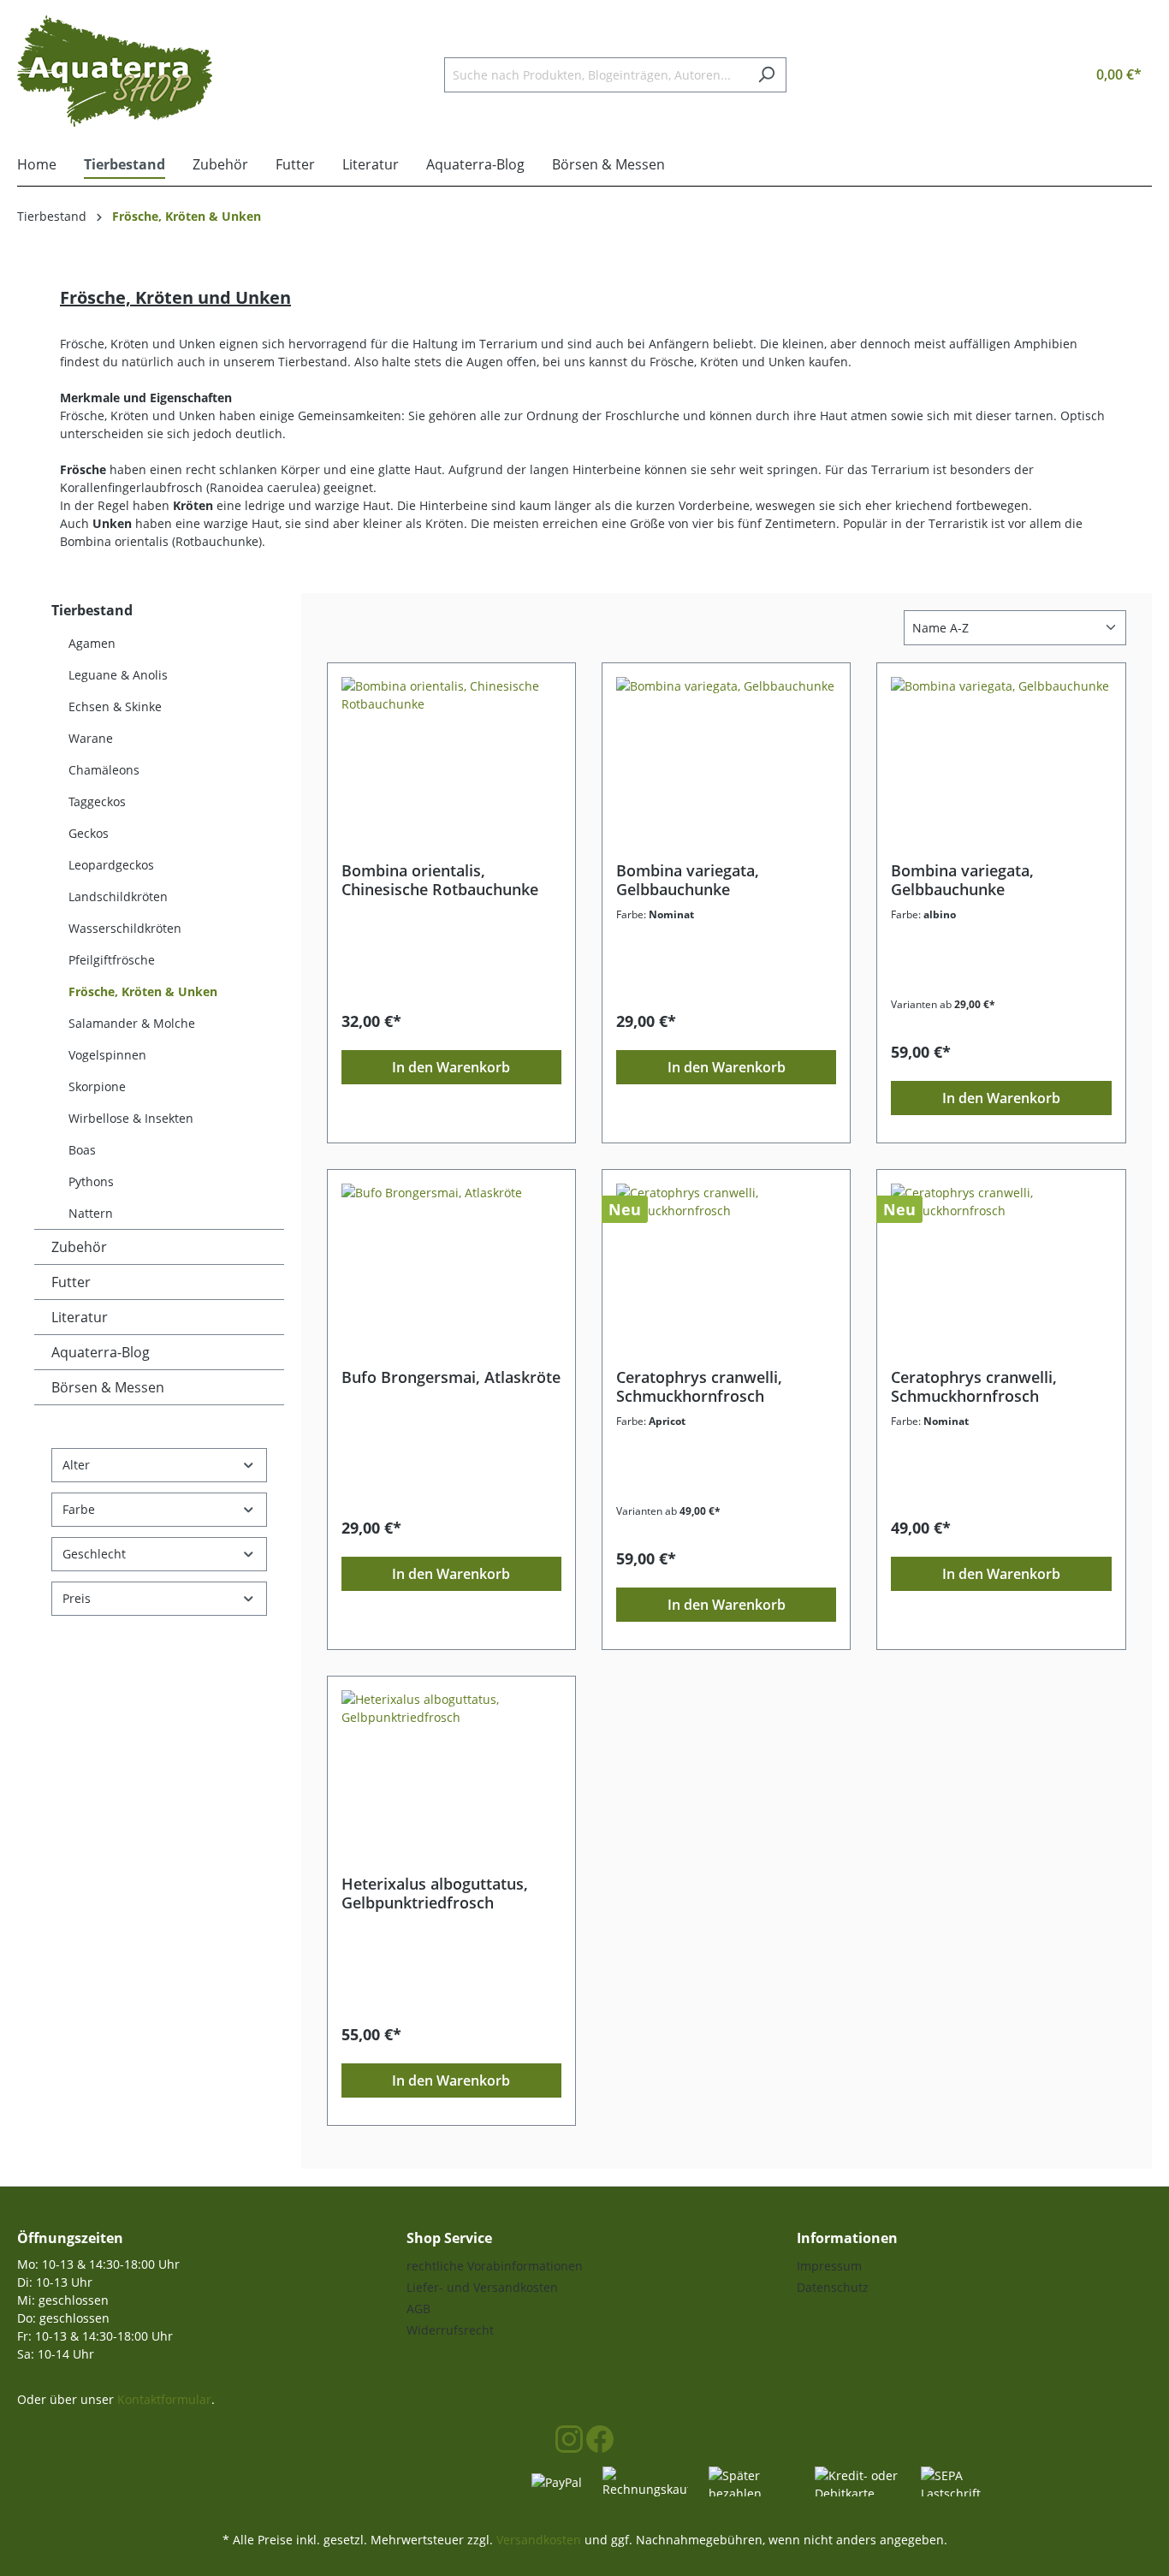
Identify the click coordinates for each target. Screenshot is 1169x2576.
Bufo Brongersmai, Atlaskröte (451, 1377)
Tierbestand (92, 610)
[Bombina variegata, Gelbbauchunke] (726, 763)
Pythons (91, 1181)
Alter (76, 1465)
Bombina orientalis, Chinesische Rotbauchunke (440, 880)
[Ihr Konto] (1037, 74)
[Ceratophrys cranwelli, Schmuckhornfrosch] (726, 1269)
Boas (82, 1150)
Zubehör (79, 1247)
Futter (71, 1282)
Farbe (79, 1509)
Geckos (89, 833)
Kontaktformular (164, 2399)
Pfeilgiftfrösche (112, 960)
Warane (91, 738)
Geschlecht (94, 1554)
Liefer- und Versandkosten (482, 2287)
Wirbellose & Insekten (131, 1118)
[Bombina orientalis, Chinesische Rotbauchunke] (451, 763)
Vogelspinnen (107, 1055)
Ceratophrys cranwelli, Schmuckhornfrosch (699, 1386)
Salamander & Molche (132, 1023)
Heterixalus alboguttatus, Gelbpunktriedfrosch (435, 1893)
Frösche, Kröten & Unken (143, 991)
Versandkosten (539, 2540)
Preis (77, 1598)
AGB (418, 2309)
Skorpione (97, 1086)
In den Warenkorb (451, 1067)
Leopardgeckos (111, 865)
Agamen (92, 643)
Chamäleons (104, 770)
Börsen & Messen (108, 1387)
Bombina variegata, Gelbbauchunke (688, 880)
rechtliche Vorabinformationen (495, 2266)
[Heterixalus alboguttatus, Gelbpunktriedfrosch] (451, 1776)
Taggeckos (97, 801)
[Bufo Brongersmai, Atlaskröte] (451, 1269)
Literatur (80, 1317)
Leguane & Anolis (118, 675)
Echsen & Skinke (115, 706)
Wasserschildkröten (125, 928)
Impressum (829, 2266)
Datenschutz (833, 2287)
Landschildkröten (118, 896)
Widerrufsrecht (450, 2330)
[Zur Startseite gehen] (115, 71)
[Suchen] (766, 75)
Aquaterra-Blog (101, 1352)
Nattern (91, 1213)
